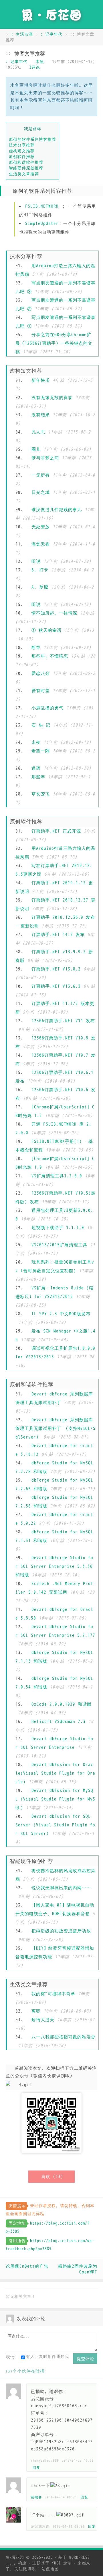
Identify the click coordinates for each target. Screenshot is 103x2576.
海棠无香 (41, 544)
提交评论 (85, 2359)
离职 (36, 2011)
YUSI (56, 2563)
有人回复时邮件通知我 (47, 2357)
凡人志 (38, 432)
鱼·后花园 (15, 2557)
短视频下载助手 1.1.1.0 (58, 1228)
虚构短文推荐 (22, 151)
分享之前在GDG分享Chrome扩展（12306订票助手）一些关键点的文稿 (54, 343)
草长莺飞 (41, 794)
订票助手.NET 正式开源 (56, 831)
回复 (36, 2468)
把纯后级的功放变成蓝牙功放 (61, 1931)
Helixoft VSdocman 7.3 (59, 1722)
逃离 (36, 768)
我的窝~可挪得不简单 (53, 1994)
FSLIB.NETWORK (42, 206)
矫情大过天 (43, 2020)
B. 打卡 (40, 570)
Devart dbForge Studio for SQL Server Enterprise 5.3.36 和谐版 (54, 1566)
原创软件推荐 (22, 157)
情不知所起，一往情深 (54, 613)
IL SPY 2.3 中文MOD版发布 (61, 1314)
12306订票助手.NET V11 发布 (63, 1021)
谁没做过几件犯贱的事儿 (57, 510)
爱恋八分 (41, 673)
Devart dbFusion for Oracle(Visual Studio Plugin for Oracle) (55, 1773)
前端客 (36, 2497)
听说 (36, 561)
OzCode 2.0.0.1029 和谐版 (62, 1704)
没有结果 (41, 415)
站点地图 (50, 2569)
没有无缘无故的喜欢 (52, 398)
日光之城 (41, 492)
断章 (36, 648)
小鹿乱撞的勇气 (47, 708)
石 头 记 (41, 725)
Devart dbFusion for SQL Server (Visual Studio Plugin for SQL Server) (55, 1825)
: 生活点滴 (22, 34)
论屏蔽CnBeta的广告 (27, 2266)
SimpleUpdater (42, 224)
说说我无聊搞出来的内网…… (61, 1888)
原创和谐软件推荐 (26, 162)
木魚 (40, 62)
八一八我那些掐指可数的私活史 (64, 2037)
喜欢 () (52, 2177)
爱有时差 (41, 691)
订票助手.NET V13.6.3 (56, 986)
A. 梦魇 (40, 587)
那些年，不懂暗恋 (50, 656)
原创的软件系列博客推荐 (32, 139)
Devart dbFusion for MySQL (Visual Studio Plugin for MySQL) (55, 1799)
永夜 (36, 742)
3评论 (35, 67)
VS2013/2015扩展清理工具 (59, 1245)
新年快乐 (41, 380)
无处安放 (41, 527)
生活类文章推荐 (24, 174)
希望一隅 (41, 751)
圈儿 (36, 449)
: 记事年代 (51, 34)
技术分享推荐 (22, 145)
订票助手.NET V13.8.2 (56, 969)
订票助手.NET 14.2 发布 (58, 935)
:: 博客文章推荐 (25, 54)
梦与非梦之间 (45, 458)
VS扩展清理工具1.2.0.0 (57, 1176)
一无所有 (41, 475)
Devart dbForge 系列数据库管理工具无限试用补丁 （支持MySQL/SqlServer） (56, 1428)
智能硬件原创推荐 (26, 168)
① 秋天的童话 (46, 630)
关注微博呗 (25, 2569)
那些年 (38, 777)
